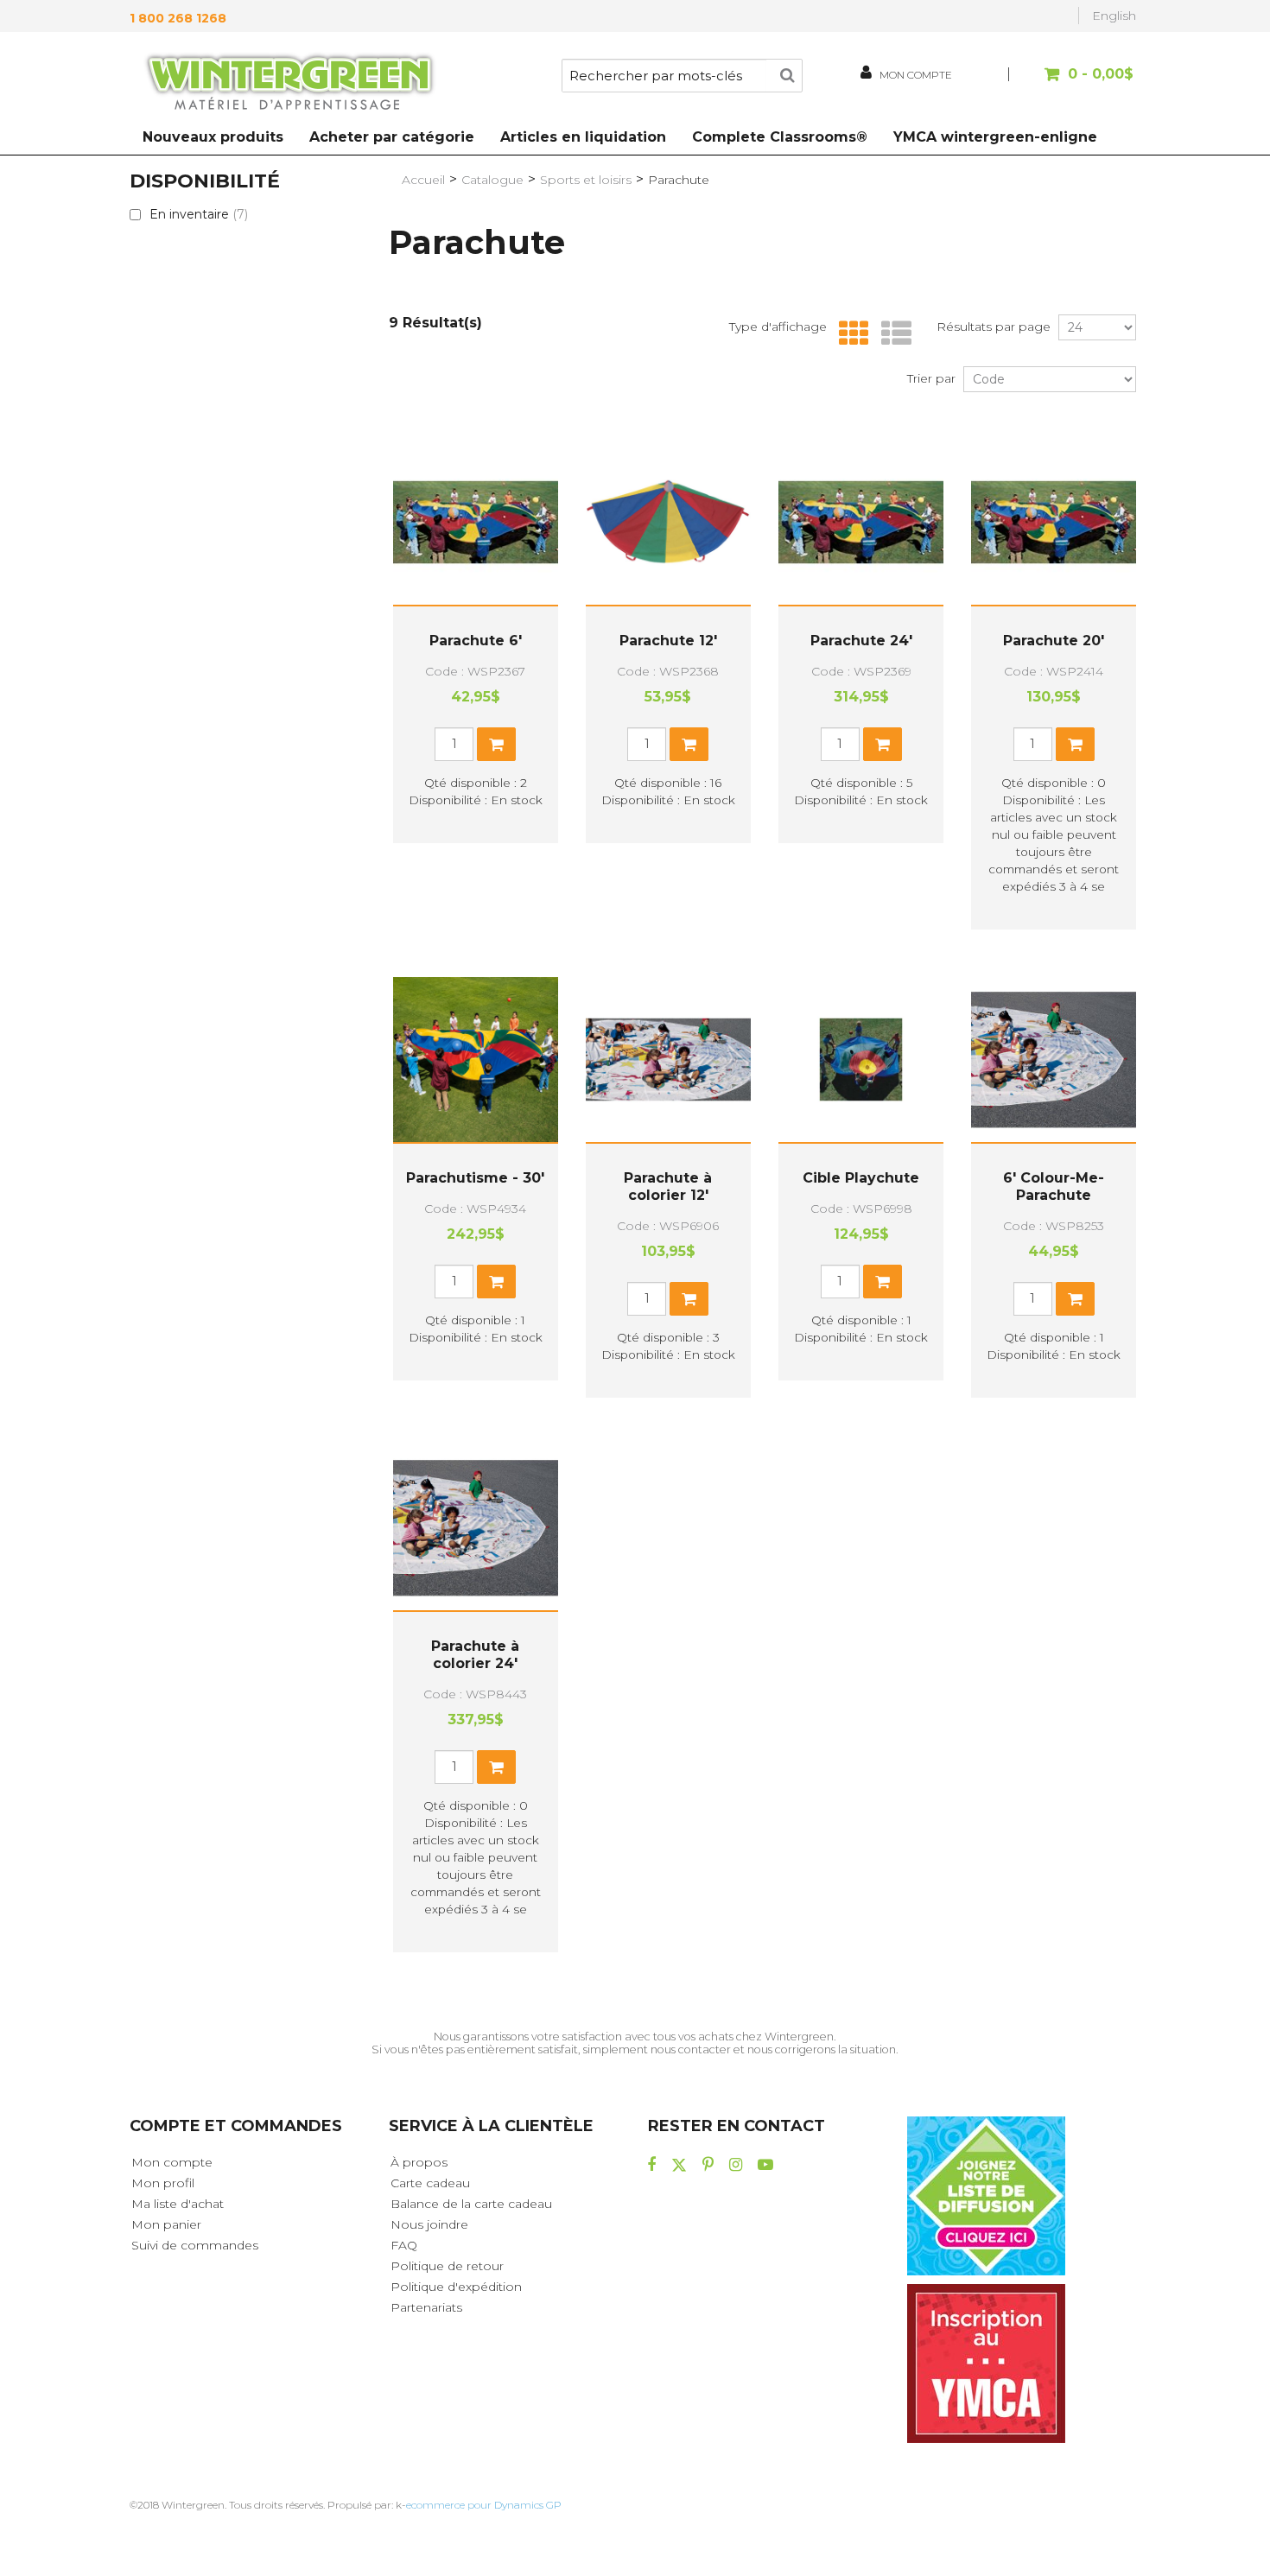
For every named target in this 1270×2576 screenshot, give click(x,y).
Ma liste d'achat (178, 2204)
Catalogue (492, 180)
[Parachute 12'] (668, 522)
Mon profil (163, 2183)
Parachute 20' (1054, 641)
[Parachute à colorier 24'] (476, 1528)
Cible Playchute (861, 1178)
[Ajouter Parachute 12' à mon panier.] (689, 744)
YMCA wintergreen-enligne (995, 137)
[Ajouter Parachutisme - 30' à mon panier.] (496, 1282)
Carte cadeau (430, 2183)
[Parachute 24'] (861, 522)
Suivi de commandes (195, 2245)
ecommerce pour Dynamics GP (484, 2505)
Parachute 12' (668, 641)
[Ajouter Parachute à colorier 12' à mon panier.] (689, 1299)
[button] (1073, 82)
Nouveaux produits (213, 137)
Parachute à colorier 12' (668, 1186)
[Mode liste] (892, 334)
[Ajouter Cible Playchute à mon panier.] (883, 1282)
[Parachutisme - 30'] (476, 1060)
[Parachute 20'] (1054, 522)
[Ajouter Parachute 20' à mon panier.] (1075, 744)
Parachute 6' (476, 641)
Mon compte (172, 2162)
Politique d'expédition (456, 2287)
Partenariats (426, 2307)
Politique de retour (447, 2266)
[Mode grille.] (850, 334)
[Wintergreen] (289, 85)
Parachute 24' (861, 641)
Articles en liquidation (583, 137)
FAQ (404, 2245)
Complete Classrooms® (780, 137)
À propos (419, 2162)
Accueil (423, 180)
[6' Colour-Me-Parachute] (1054, 1060)
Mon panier (166, 2224)
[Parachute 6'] (476, 522)
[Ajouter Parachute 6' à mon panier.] (496, 744)
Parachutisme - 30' (475, 1178)
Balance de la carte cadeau (471, 2204)
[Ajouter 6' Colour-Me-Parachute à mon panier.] (1075, 1299)
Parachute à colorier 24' (475, 1655)
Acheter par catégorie (392, 137)
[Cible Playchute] (861, 1060)
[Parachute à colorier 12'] (668, 1060)
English (1114, 16)
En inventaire (199, 214)
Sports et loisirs (586, 180)
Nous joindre (429, 2224)
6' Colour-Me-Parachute (1054, 1186)
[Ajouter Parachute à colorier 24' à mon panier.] (496, 1767)
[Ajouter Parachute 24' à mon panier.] (883, 744)
